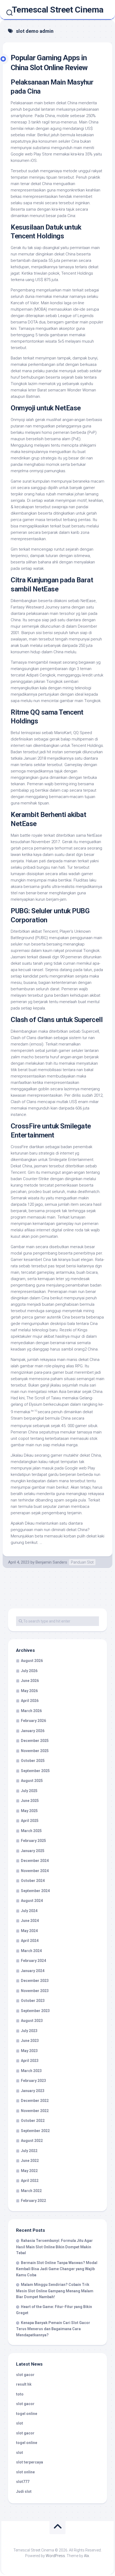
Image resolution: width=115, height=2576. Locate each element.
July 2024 (29, 1911)
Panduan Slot (82, 1562)
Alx (87, 2556)
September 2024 (35, 1891)
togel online (27, 2414)
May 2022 (29, 2171)
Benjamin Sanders (51, 1562)
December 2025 (35, 1741)
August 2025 (32, 1781)
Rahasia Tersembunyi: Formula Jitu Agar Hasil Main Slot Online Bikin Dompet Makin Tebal (54, 2247)
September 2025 (35, 1771)
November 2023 (35, 1991)
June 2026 (30, 1681)
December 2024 (35, 1861)
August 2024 (32, 1901)
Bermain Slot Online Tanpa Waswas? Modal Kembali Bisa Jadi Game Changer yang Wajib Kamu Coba (57, 2269)
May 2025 (29, 1811)
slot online (25, 2472)
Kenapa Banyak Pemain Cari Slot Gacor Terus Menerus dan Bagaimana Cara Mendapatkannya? (53, 2329)
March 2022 (31, 2191)
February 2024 (33, 1961)
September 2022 (35, 2131)
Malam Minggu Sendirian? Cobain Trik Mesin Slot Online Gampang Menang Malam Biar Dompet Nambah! (55, 2291)
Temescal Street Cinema (58, 10)
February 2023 (33, 2081)
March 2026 (31, 1711)
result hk (24, 2384)
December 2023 (35, 1981)
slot (20, 2423)
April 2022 (30, 2181)
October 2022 (33, 2121)
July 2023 (29, 2031)
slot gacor (25, 2375)
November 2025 (35, 1751)
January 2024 (33, 1971)
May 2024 (29, 1931)
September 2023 (35, 2011)
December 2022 (35, 2101)
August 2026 (32, 1661)
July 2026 (29, 1671)
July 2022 (29, 2151)
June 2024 (30, 1921)
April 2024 (30, 1941)
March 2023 (31, 2071)
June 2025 (30, 1801)
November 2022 (35, 2111)
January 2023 (33, 2091)
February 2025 (33, 1841)
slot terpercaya (30, 2462)
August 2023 (32, 2021)
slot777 (23, 2482)
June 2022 (30, 2161)
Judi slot (24, 2491)
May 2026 (29, 1691)
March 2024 (31, 1951)
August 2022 (32, 2141)
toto (20, 2394)
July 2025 (29, 1791)
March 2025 (31, 1831)
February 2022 (33, 2201)
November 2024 (35, 1871)
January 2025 (33, 1851)
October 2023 (33, 2001)
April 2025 (30, 1821)
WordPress (55, 2556)
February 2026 (33, 1721)
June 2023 (30, 2041)
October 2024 (33, 1881)
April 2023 (30, 2061)
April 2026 (30, 1701)
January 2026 (33, 1731)
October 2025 (33, 1761)
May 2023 (29, 2051)
